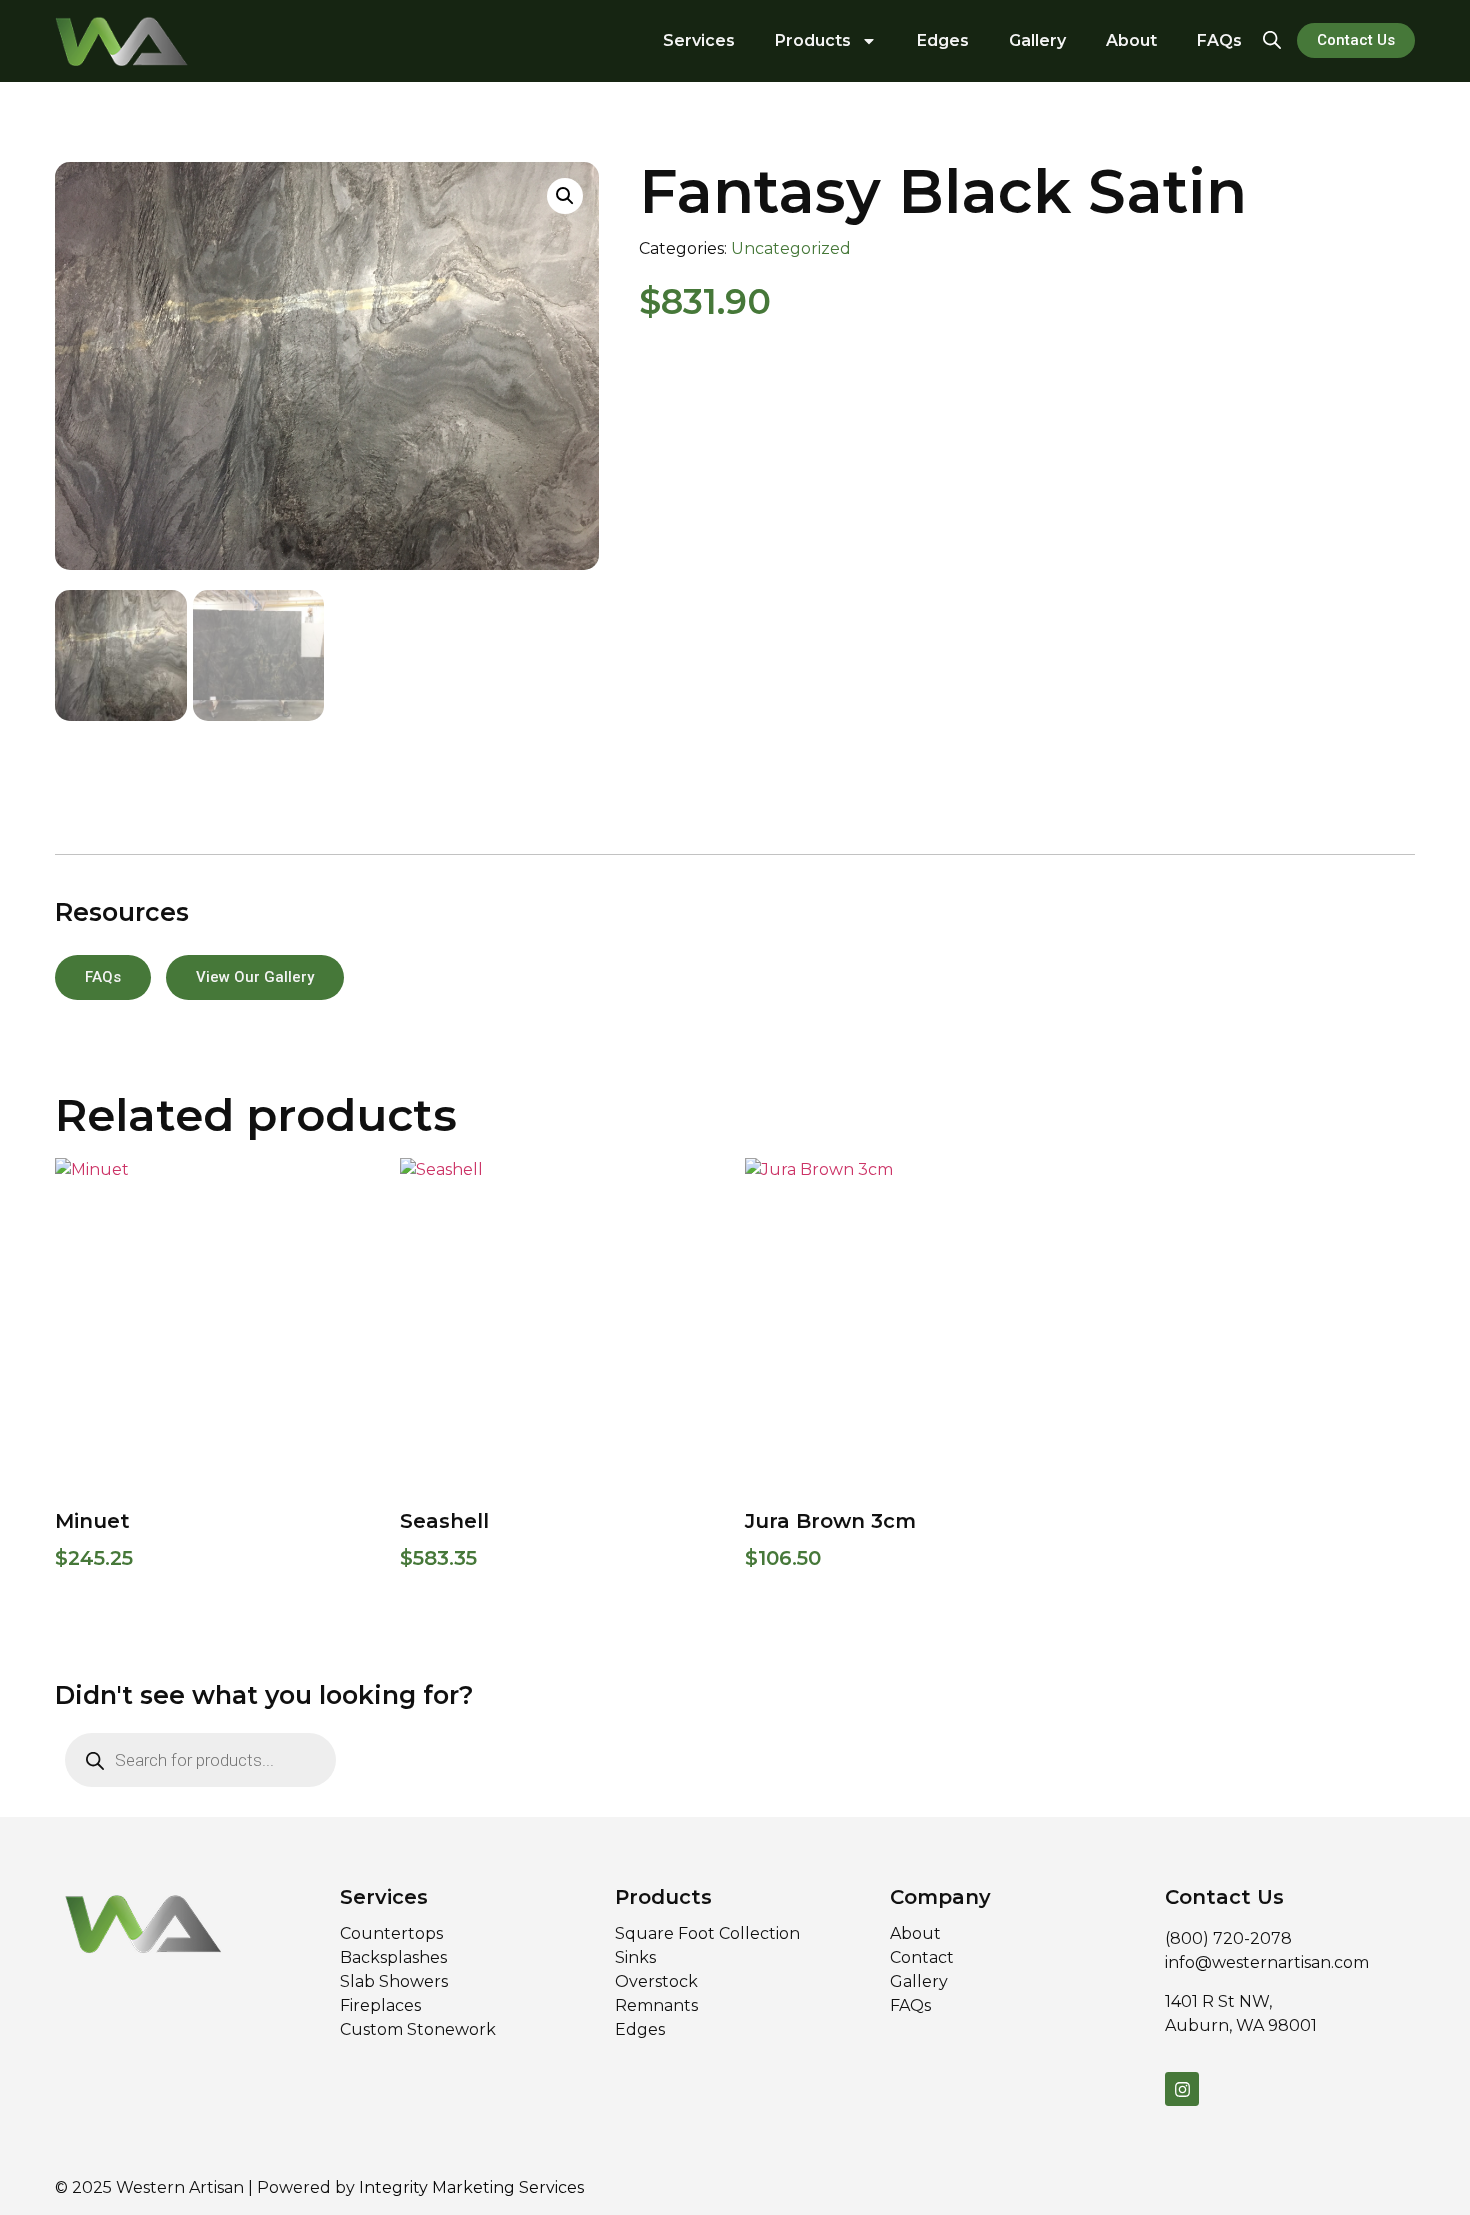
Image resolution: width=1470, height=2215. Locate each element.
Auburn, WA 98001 (1241, 2025)
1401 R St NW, (1218, 2001)
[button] (565, 196)
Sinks (635, 1957)
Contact (922, 1957)
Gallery (1037, 40)
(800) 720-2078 (1228, 1938)
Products (813, 40)
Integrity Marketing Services (471, 2187)
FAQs (1219, 40)
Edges (943, 40)
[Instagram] (1182, 2089)
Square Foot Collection (709, 1933)
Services (699, 40)
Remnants (656, 2005)
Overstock (656, 1981)
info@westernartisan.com (1267, 1962)
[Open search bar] (1272, 38)
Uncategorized (791, 248)
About (1131, 40)
